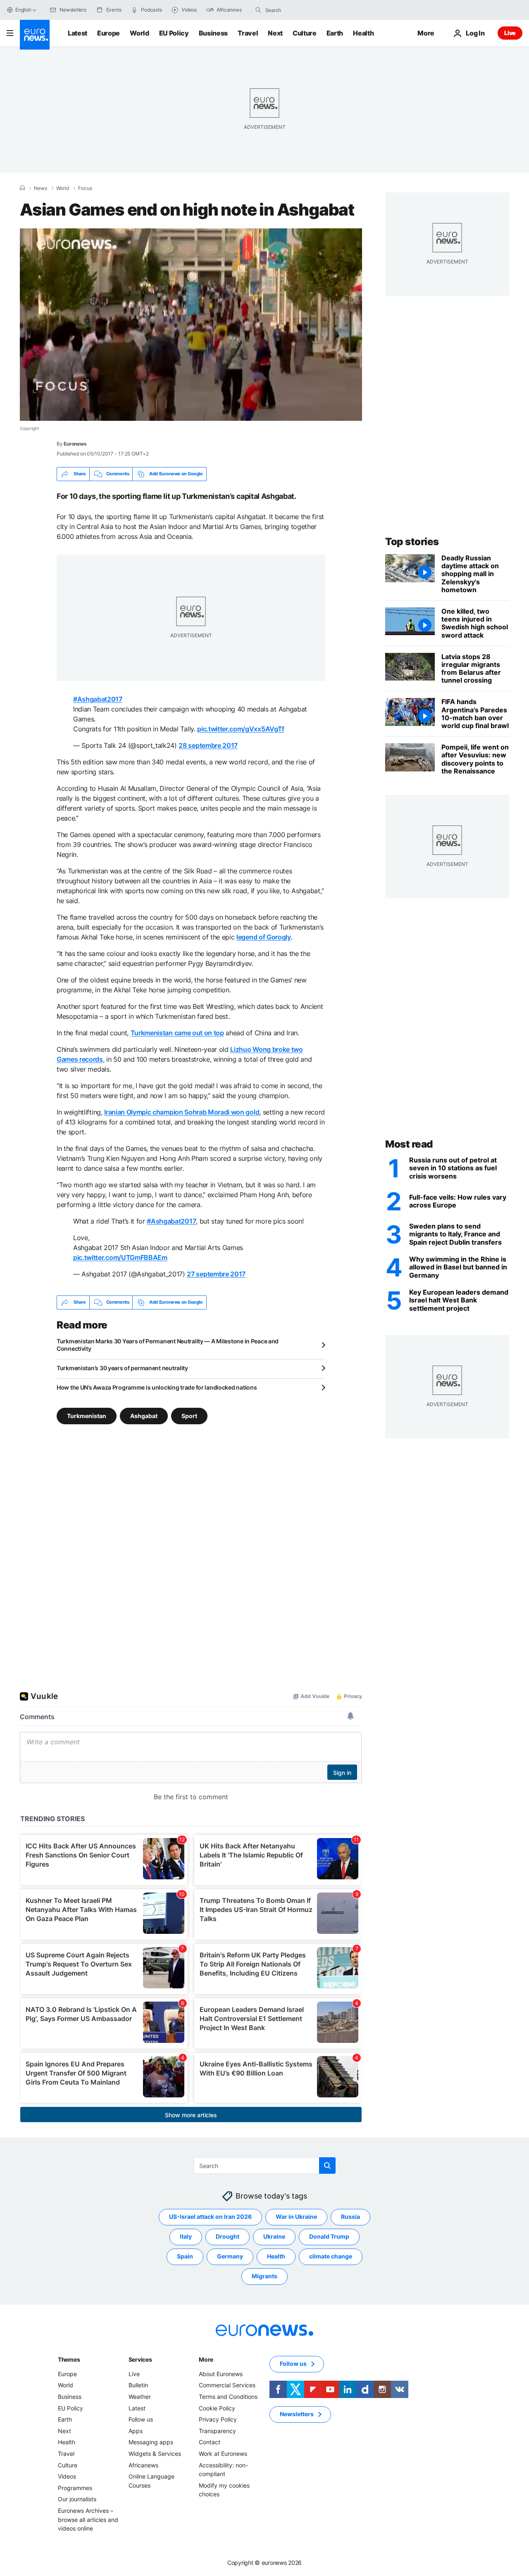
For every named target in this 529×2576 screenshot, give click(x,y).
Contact (210, 2442)
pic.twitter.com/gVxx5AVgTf (241, 729)
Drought (228, 2236)
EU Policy (174, 33)
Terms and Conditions (228, 2397)
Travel (248, 33)
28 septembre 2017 (208, 745)
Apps (136, 2431)
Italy (186, 2236)
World (139, 33)
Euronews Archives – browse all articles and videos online (88, 2519)
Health (363, 33)
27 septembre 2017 (216, 1274)
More (206, 2359)
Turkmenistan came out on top (177, 1033)
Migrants (264, 2276)
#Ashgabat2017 (98, 699)
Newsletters (297, 2414)
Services (140, 2359)
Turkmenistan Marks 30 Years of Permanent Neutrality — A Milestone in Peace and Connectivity (168, 1345)
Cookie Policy (217, 2408)
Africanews (143, 2465)
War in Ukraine (296, 2217)
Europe (108, 33)
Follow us (141, 2419)
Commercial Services (227, 2385)
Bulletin (138, 2385)
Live (510, 33)
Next (275, 33)
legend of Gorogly (264, 937)
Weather (140, 2397)
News (41, 188)
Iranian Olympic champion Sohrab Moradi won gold (182, 1112)
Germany (230, 2256)
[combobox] (300, 10)
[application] (191, 325)
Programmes (75, 2487)
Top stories (412, 542)
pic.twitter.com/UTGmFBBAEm (120, 1257)
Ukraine (274, 2236)
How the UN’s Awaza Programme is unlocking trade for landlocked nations (157, 1387)
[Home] (22, 188)
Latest (77, 33)
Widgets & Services (155, 2454)
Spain (185, 2256)
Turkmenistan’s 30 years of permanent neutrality (122, 1368)
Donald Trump (329, 2236)
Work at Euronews (223, 2454)
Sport (189, 1415)
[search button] (258, 10)
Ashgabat (144, 1415)
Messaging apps (151, 2442)
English (23, 10)
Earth (335, 33)
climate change (331, 2256)
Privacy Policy (218, 2419)
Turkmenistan (87, 1415)
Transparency (217, 2431)
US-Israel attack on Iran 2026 (210, 2217)
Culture (305, 33)
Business (213, 33)
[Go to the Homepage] (35, 35)
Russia (350, 2217)
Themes (69, 2359)
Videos (67, 2476)
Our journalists (77, 2499)
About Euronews (221, 2374)
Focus (85, 188)
